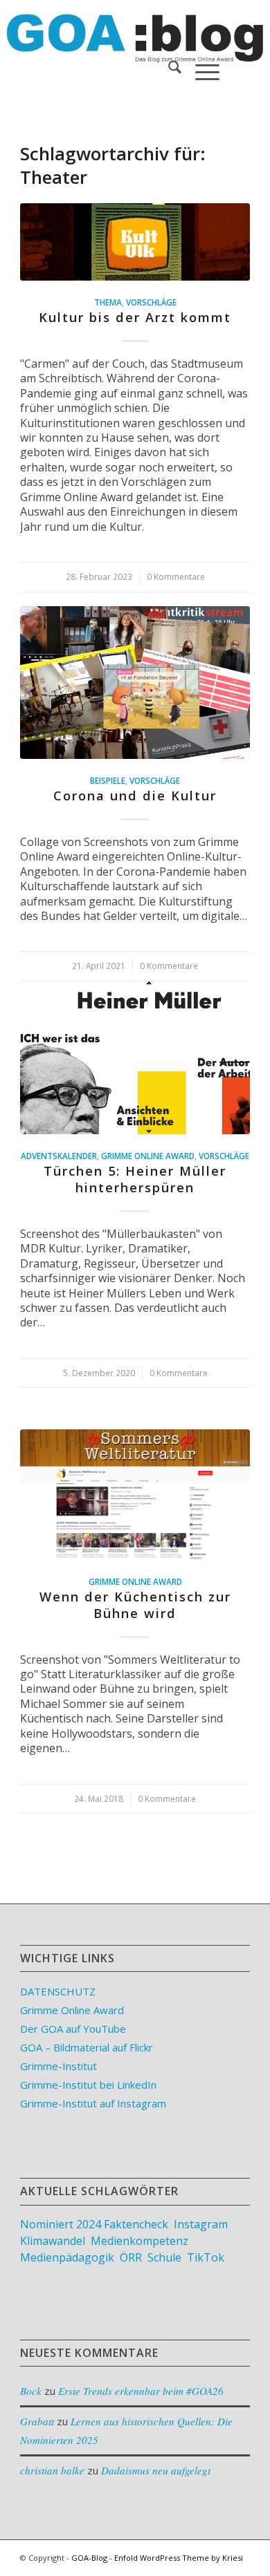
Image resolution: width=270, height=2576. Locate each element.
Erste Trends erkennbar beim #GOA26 (141, 2391)
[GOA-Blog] (112, 28)
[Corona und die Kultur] (135, 683)
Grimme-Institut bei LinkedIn (88, 2085)
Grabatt (37, 2421)
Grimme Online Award (148, 1156)
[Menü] (200, 69)
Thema (108, 302)
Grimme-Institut (58, 2066)
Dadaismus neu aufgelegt (156, 2470)
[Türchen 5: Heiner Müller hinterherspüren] (135, 1058)
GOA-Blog (89, 2558)
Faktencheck (136, 2224)
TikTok (206, 2257)
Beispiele (108, 780)
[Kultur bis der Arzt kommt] (135, 242)
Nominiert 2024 (61, 2224)
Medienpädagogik (67, 2257)
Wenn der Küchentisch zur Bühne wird (135, 1605)
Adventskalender (59, 1156)
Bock (31, 2391)
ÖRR (131, 2257)
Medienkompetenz (139, 2241)
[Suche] (168, 69)
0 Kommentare (176, 576)
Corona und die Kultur (135, 796)
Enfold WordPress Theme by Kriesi (179, 2558)
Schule (164, 2257)
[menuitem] (168, 69)
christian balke (52, 2470)
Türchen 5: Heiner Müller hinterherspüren (135, 1179)
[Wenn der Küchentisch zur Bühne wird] (135, 1494)
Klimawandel (53, 2241)
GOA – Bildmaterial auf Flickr (87, 2047)
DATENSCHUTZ (58, 1991)
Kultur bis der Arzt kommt (135, 317)
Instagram (201, 2224)
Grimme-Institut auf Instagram (93, 2103)
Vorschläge (151, 302)
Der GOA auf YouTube (73, 2029)
